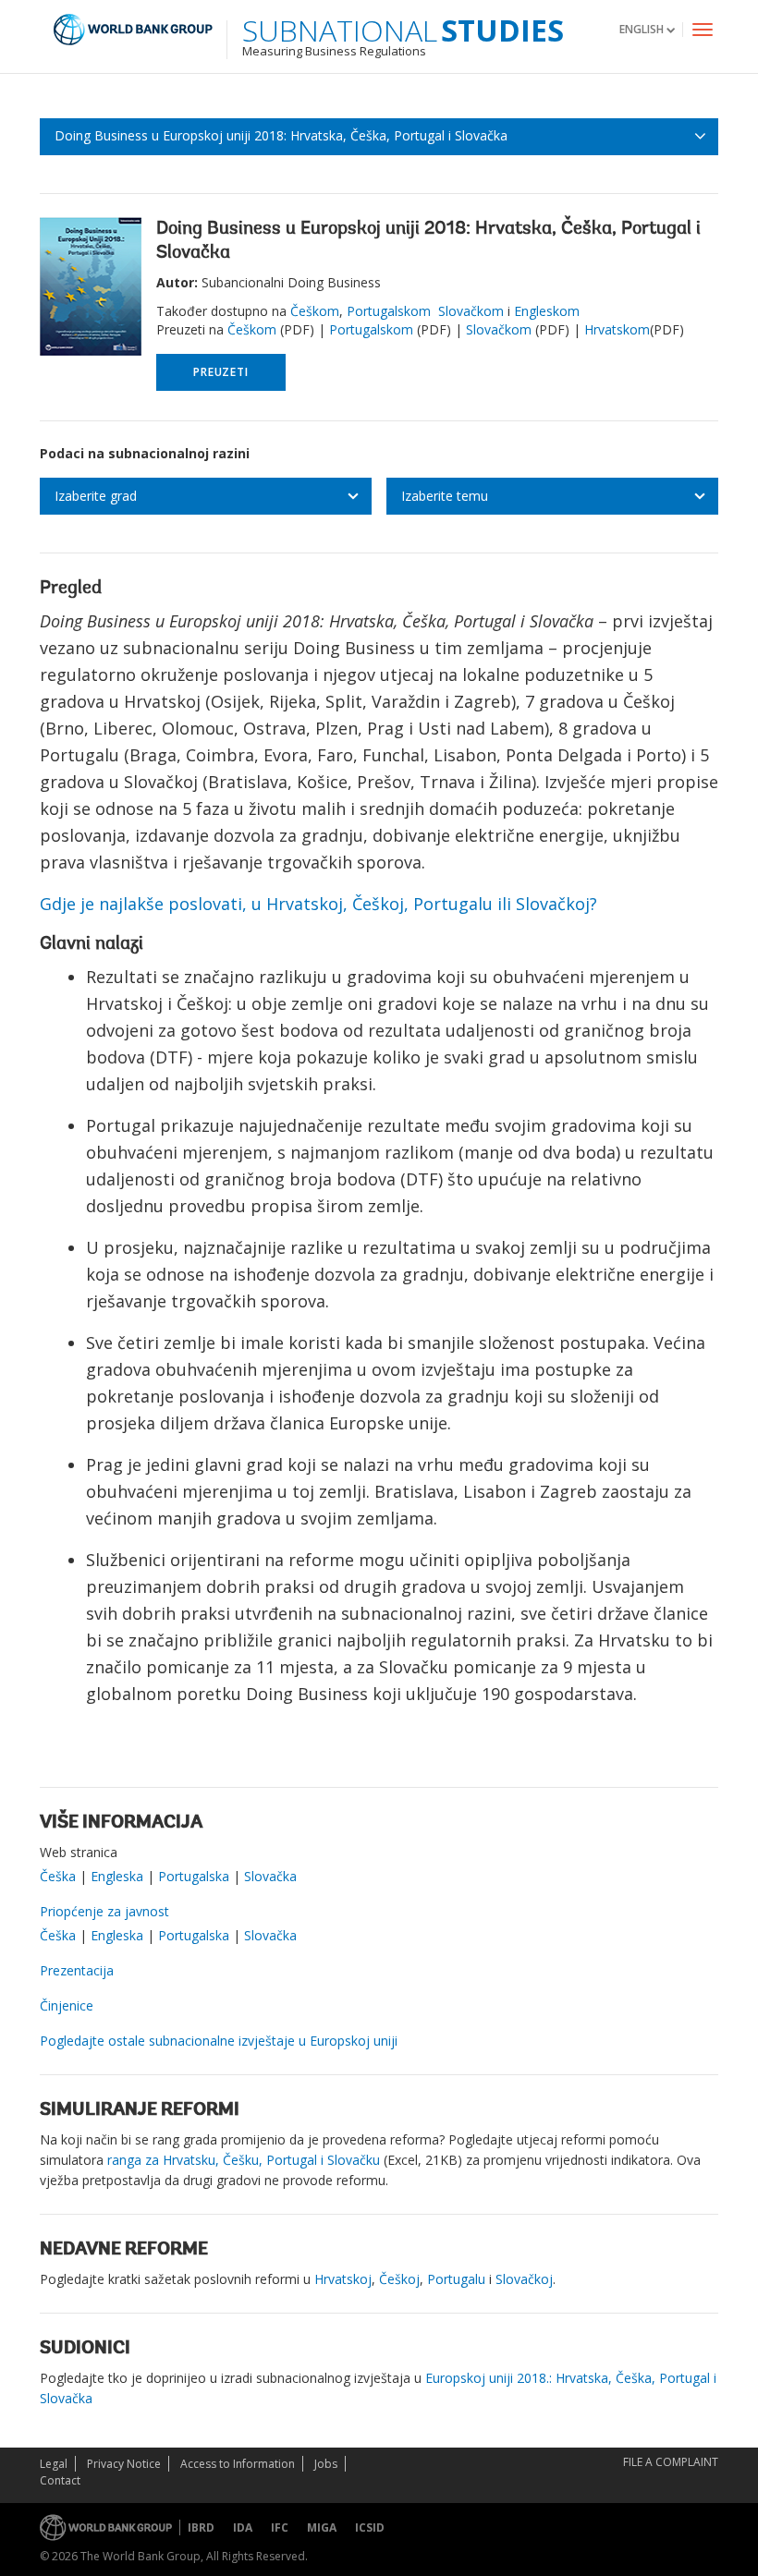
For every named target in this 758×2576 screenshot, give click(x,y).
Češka (60, 1876)
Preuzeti (220, 372)
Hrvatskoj (343, 2279)
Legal (54, 2464)
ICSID (370, 2527)
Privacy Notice (124, 2464)
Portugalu (456, 2279)
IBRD (201, 2527)
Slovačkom (471, 311)
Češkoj (399, 2279)
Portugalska (194, 1876)
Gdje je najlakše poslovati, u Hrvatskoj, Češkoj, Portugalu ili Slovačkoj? (318, 904)
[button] (647, 29)
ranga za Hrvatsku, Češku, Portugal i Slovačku (244, 2160)
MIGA (322, 2527)
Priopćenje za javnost (104, 1911)
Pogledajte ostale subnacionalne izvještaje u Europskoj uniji (219, 2041)
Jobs (326, 2464)
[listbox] (206, 496)
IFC (280, 2527)
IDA (243, 2527)
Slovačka (270, 1876)
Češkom (315, 311)
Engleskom (547, 311)
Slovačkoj (524, 2279)
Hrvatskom (617, 329)
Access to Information (238, 2464)
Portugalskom (389, 311)
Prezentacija (77, 1970)
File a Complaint (671, 2462)
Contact (60, 2480)
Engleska (117, 1876)
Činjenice (67, 2005)
